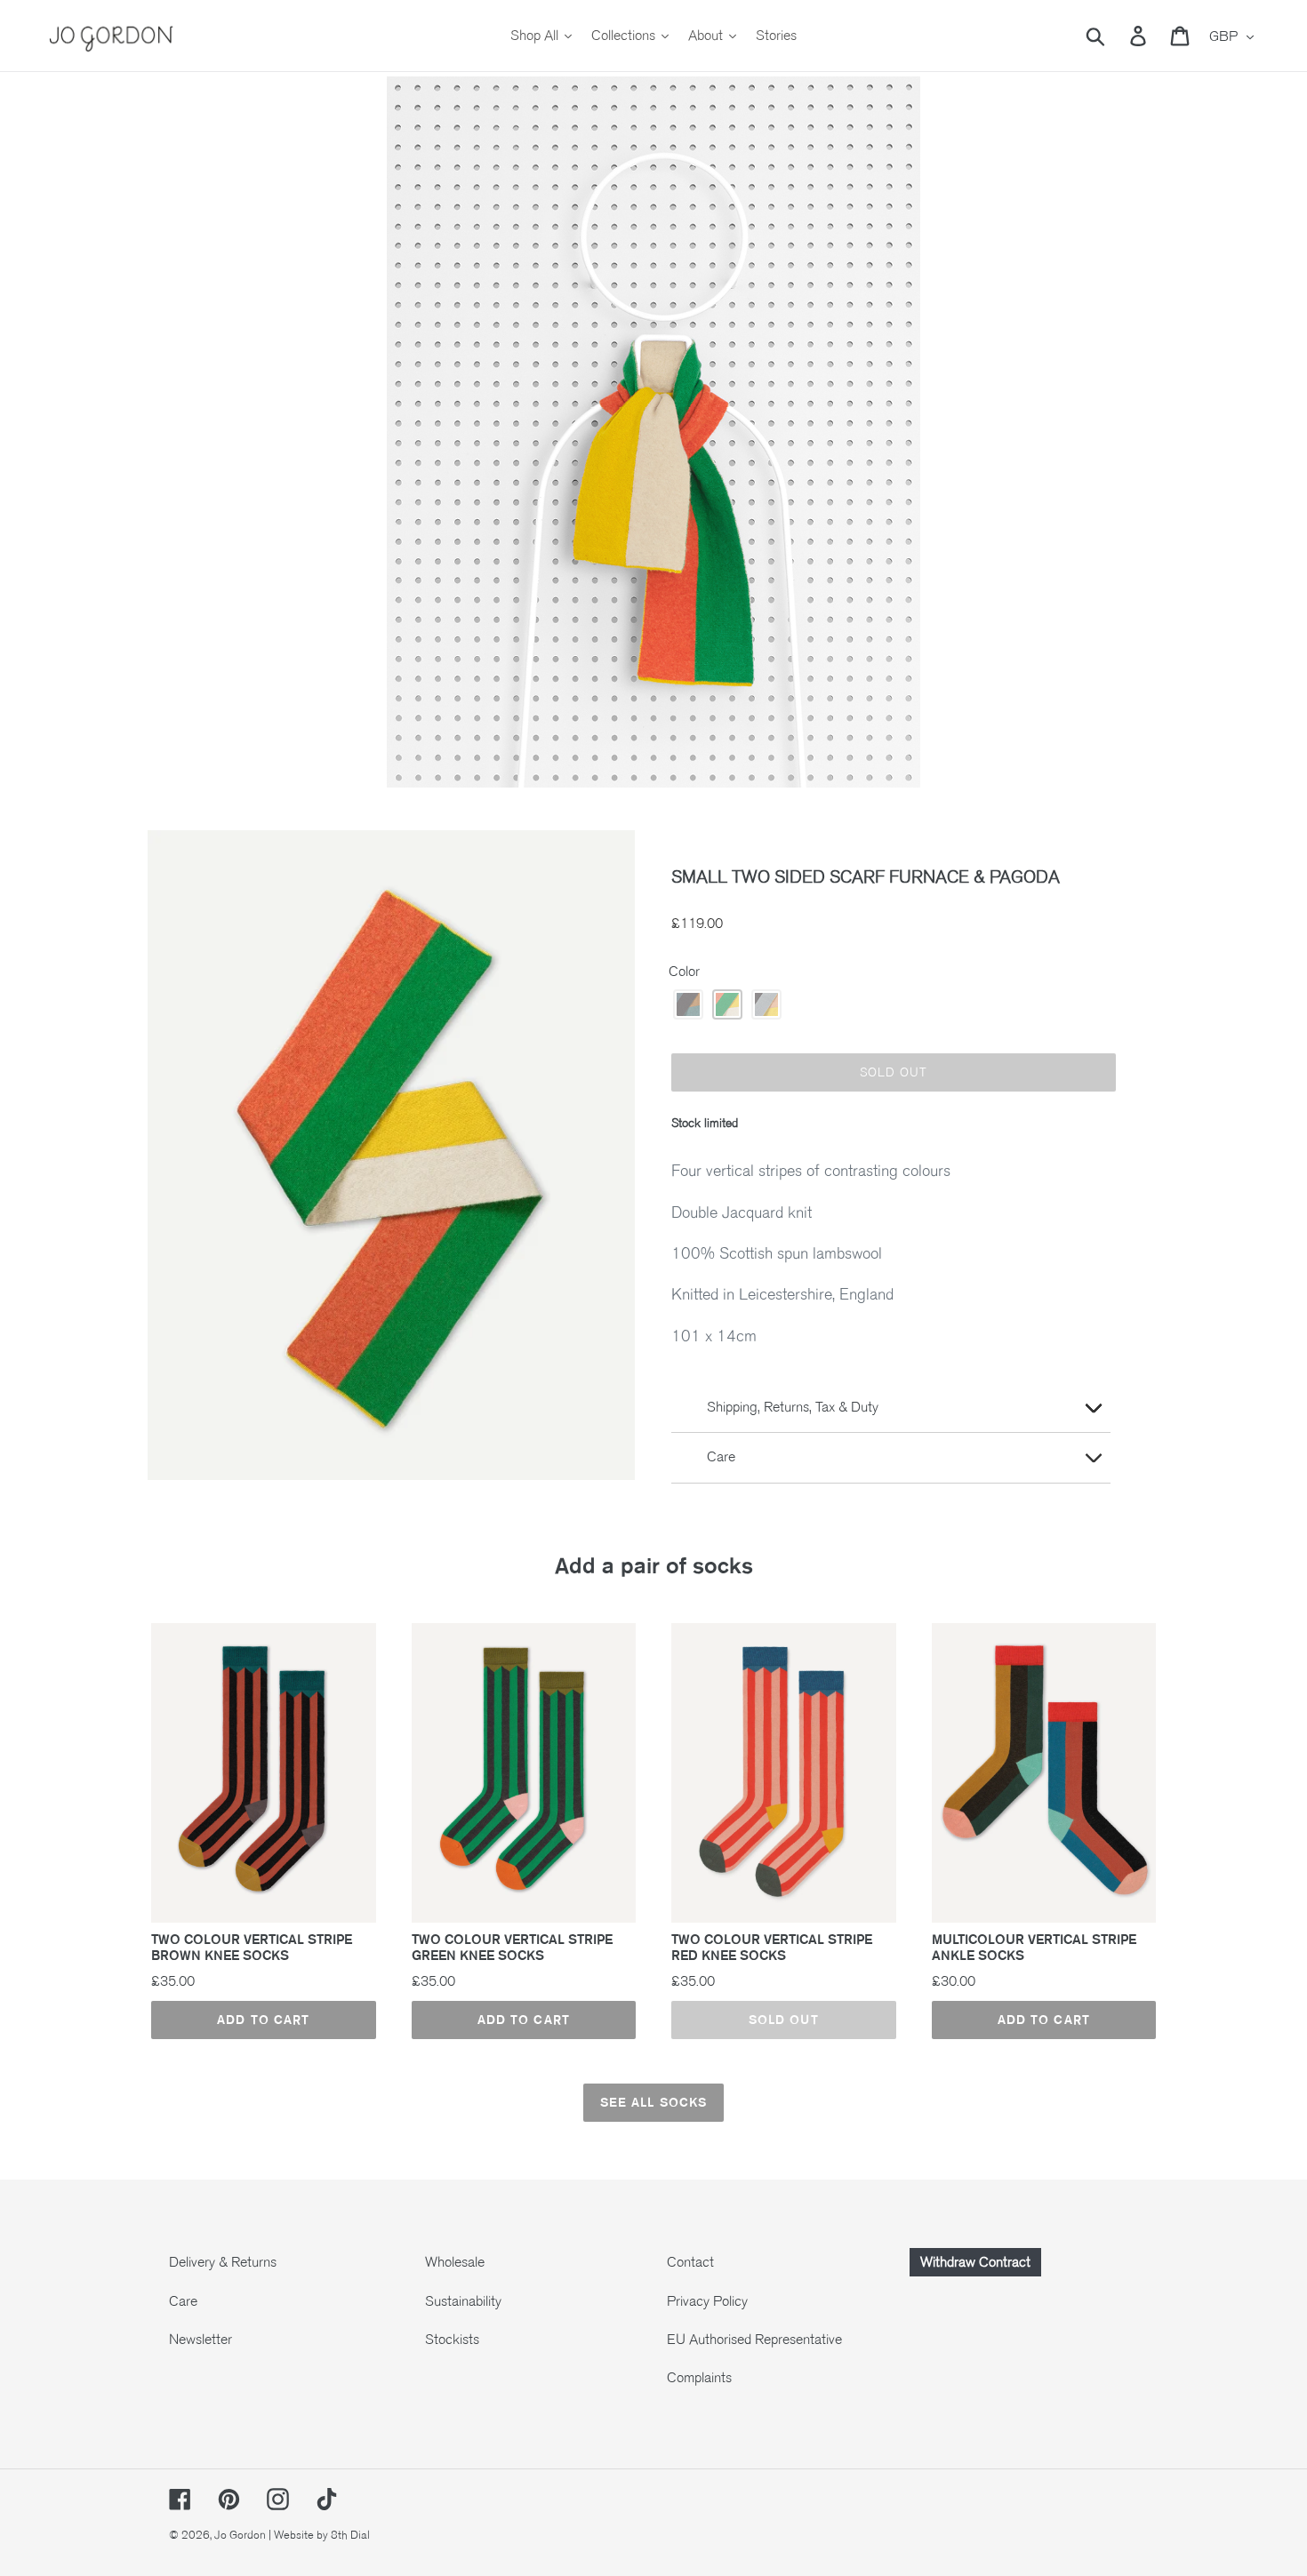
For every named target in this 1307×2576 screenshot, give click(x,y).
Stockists (452, 2340)
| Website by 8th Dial (319, 2535)
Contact (690, 2262)
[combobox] (1116, 36)
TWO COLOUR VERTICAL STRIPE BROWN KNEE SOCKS (252, 1948)
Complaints (699, 2378)
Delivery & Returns (223, 2262)
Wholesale (455, 2262)
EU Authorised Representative (754, 2340)
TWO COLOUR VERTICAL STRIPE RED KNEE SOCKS (772, 1948)
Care (183, 2301)
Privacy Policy (707, 2301)
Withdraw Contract (975, 2262)
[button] (688, 1004)
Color (684, 972)
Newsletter (200, 2340)
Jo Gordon (240, 2535)
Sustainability (463, 2301)
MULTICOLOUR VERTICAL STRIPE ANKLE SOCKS (1034, 1948)
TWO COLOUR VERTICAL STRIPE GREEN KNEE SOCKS (512, 1948)
